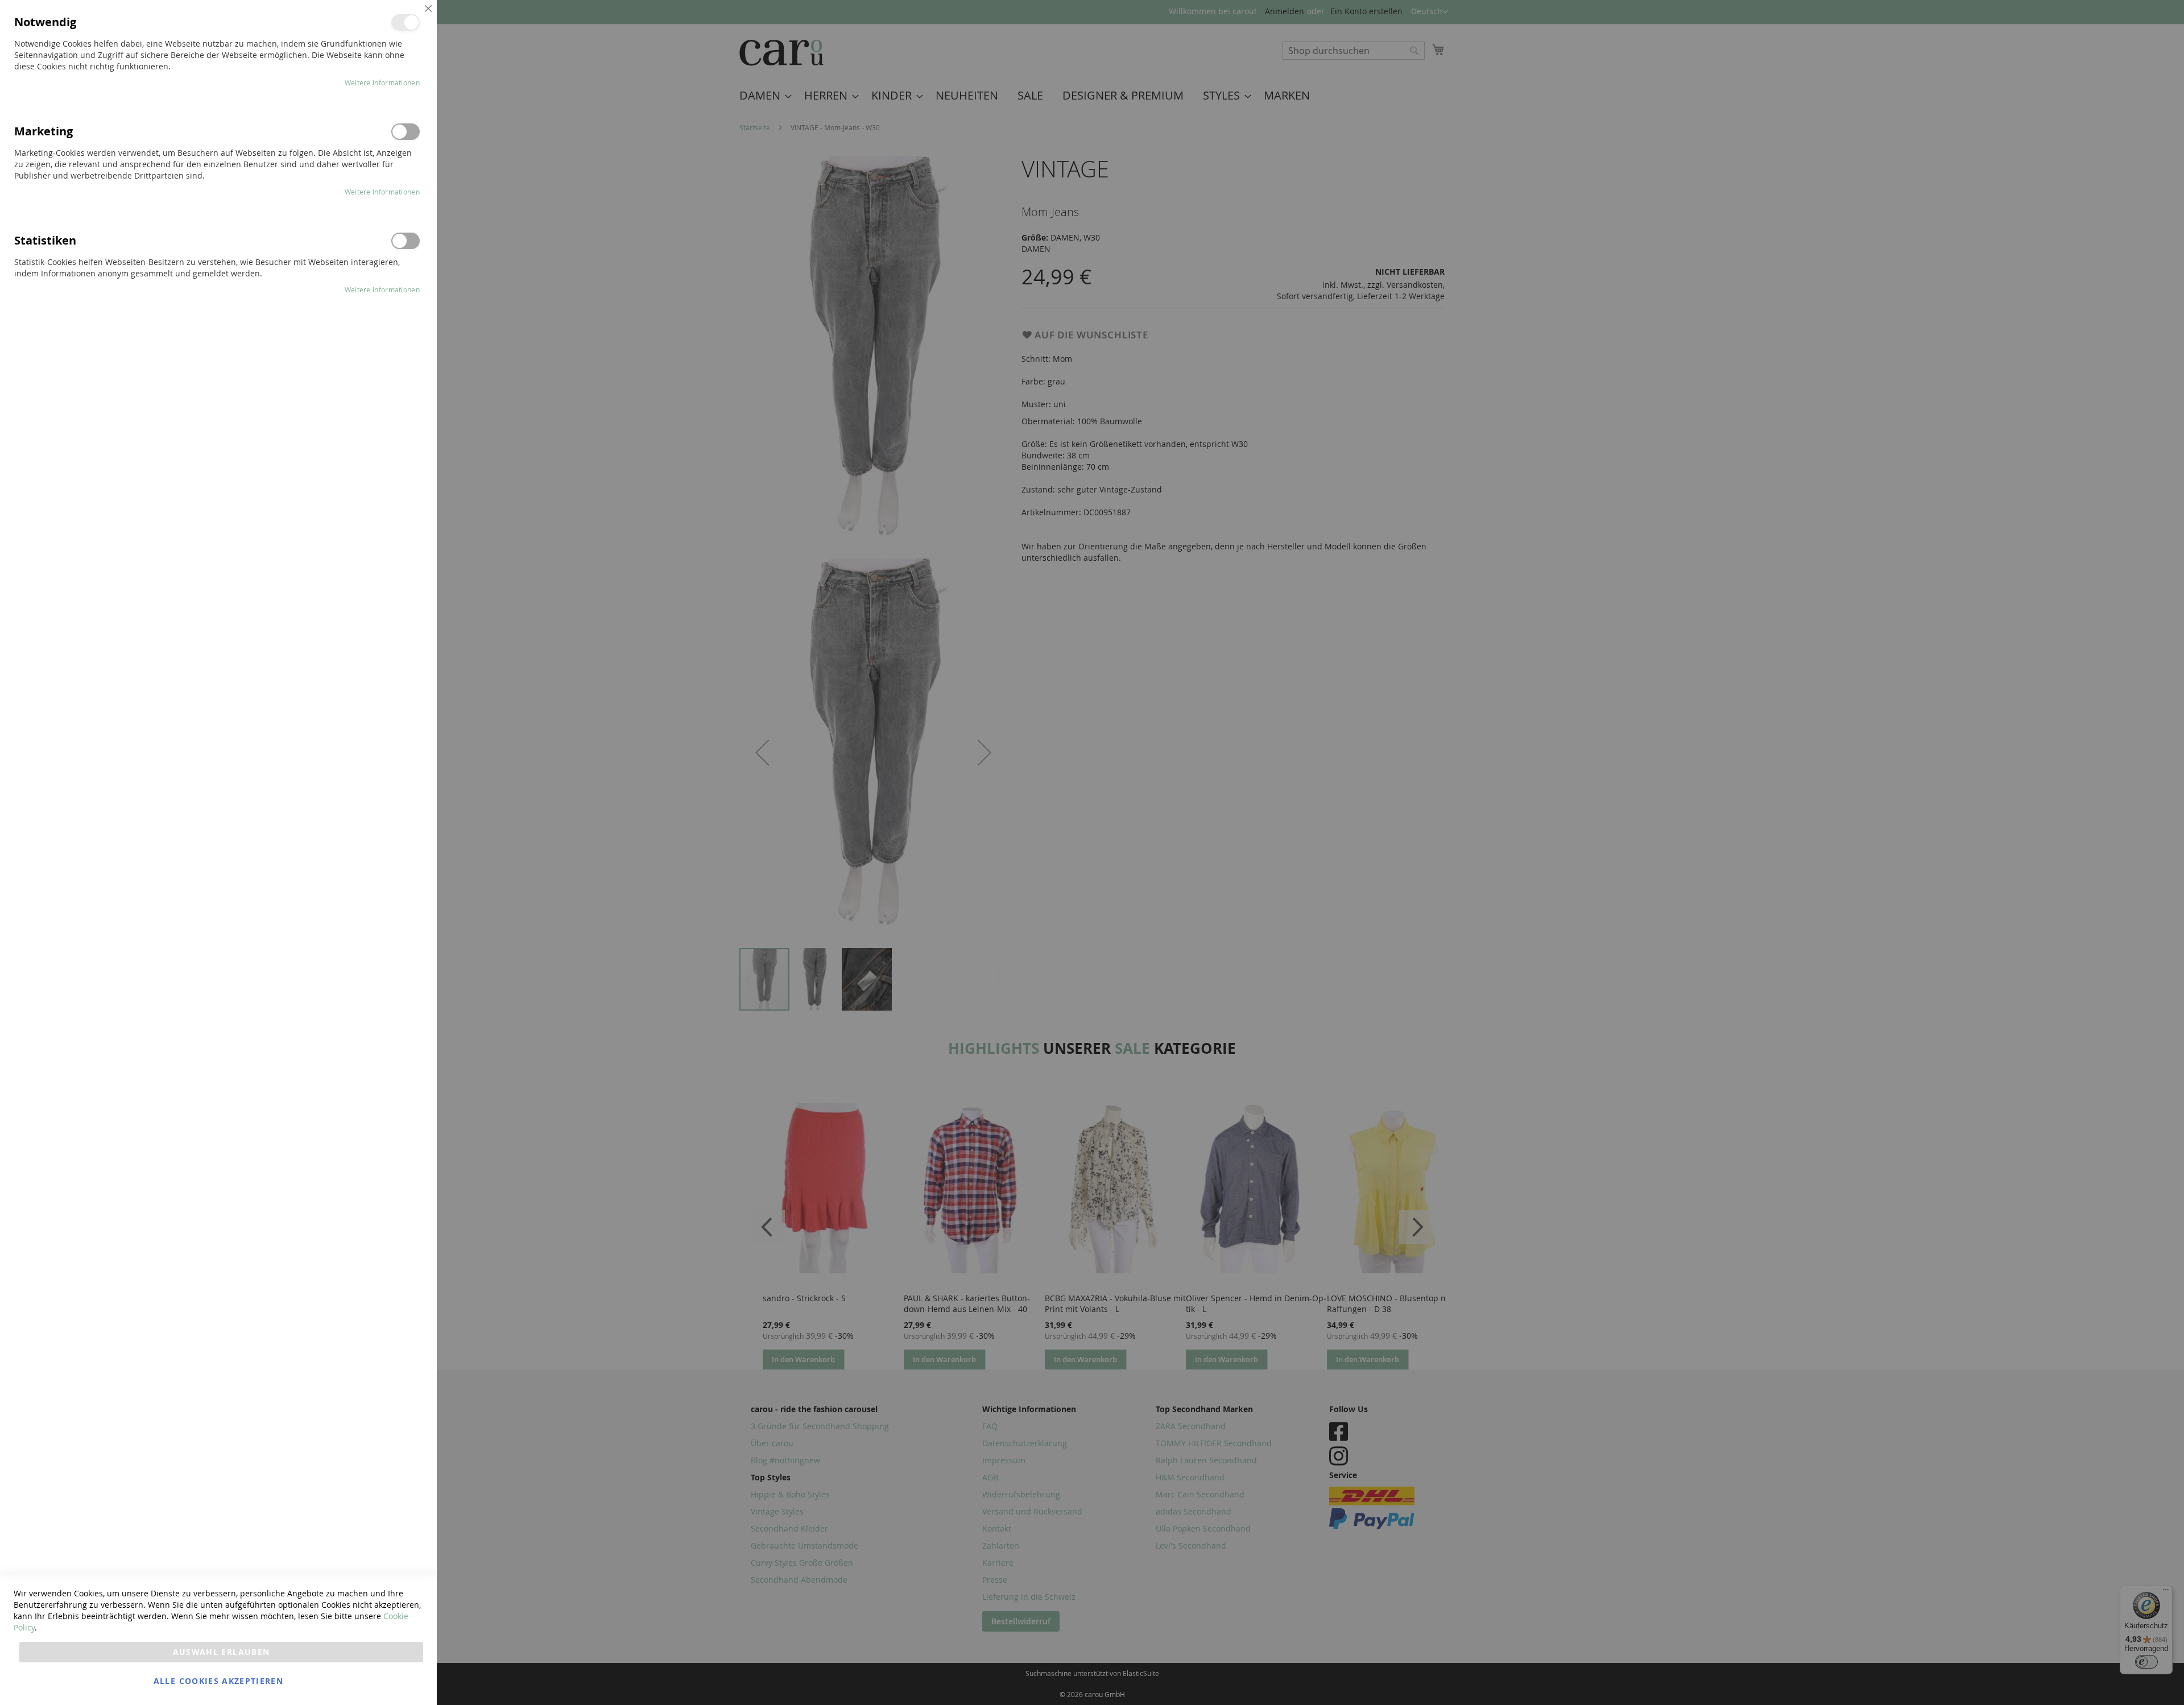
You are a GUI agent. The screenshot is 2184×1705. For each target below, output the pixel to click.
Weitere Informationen (382, 82)
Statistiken (406, 241)
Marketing (406, 132)
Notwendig (406, 22)
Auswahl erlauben (222, 1652)
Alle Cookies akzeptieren (218, 1681)
